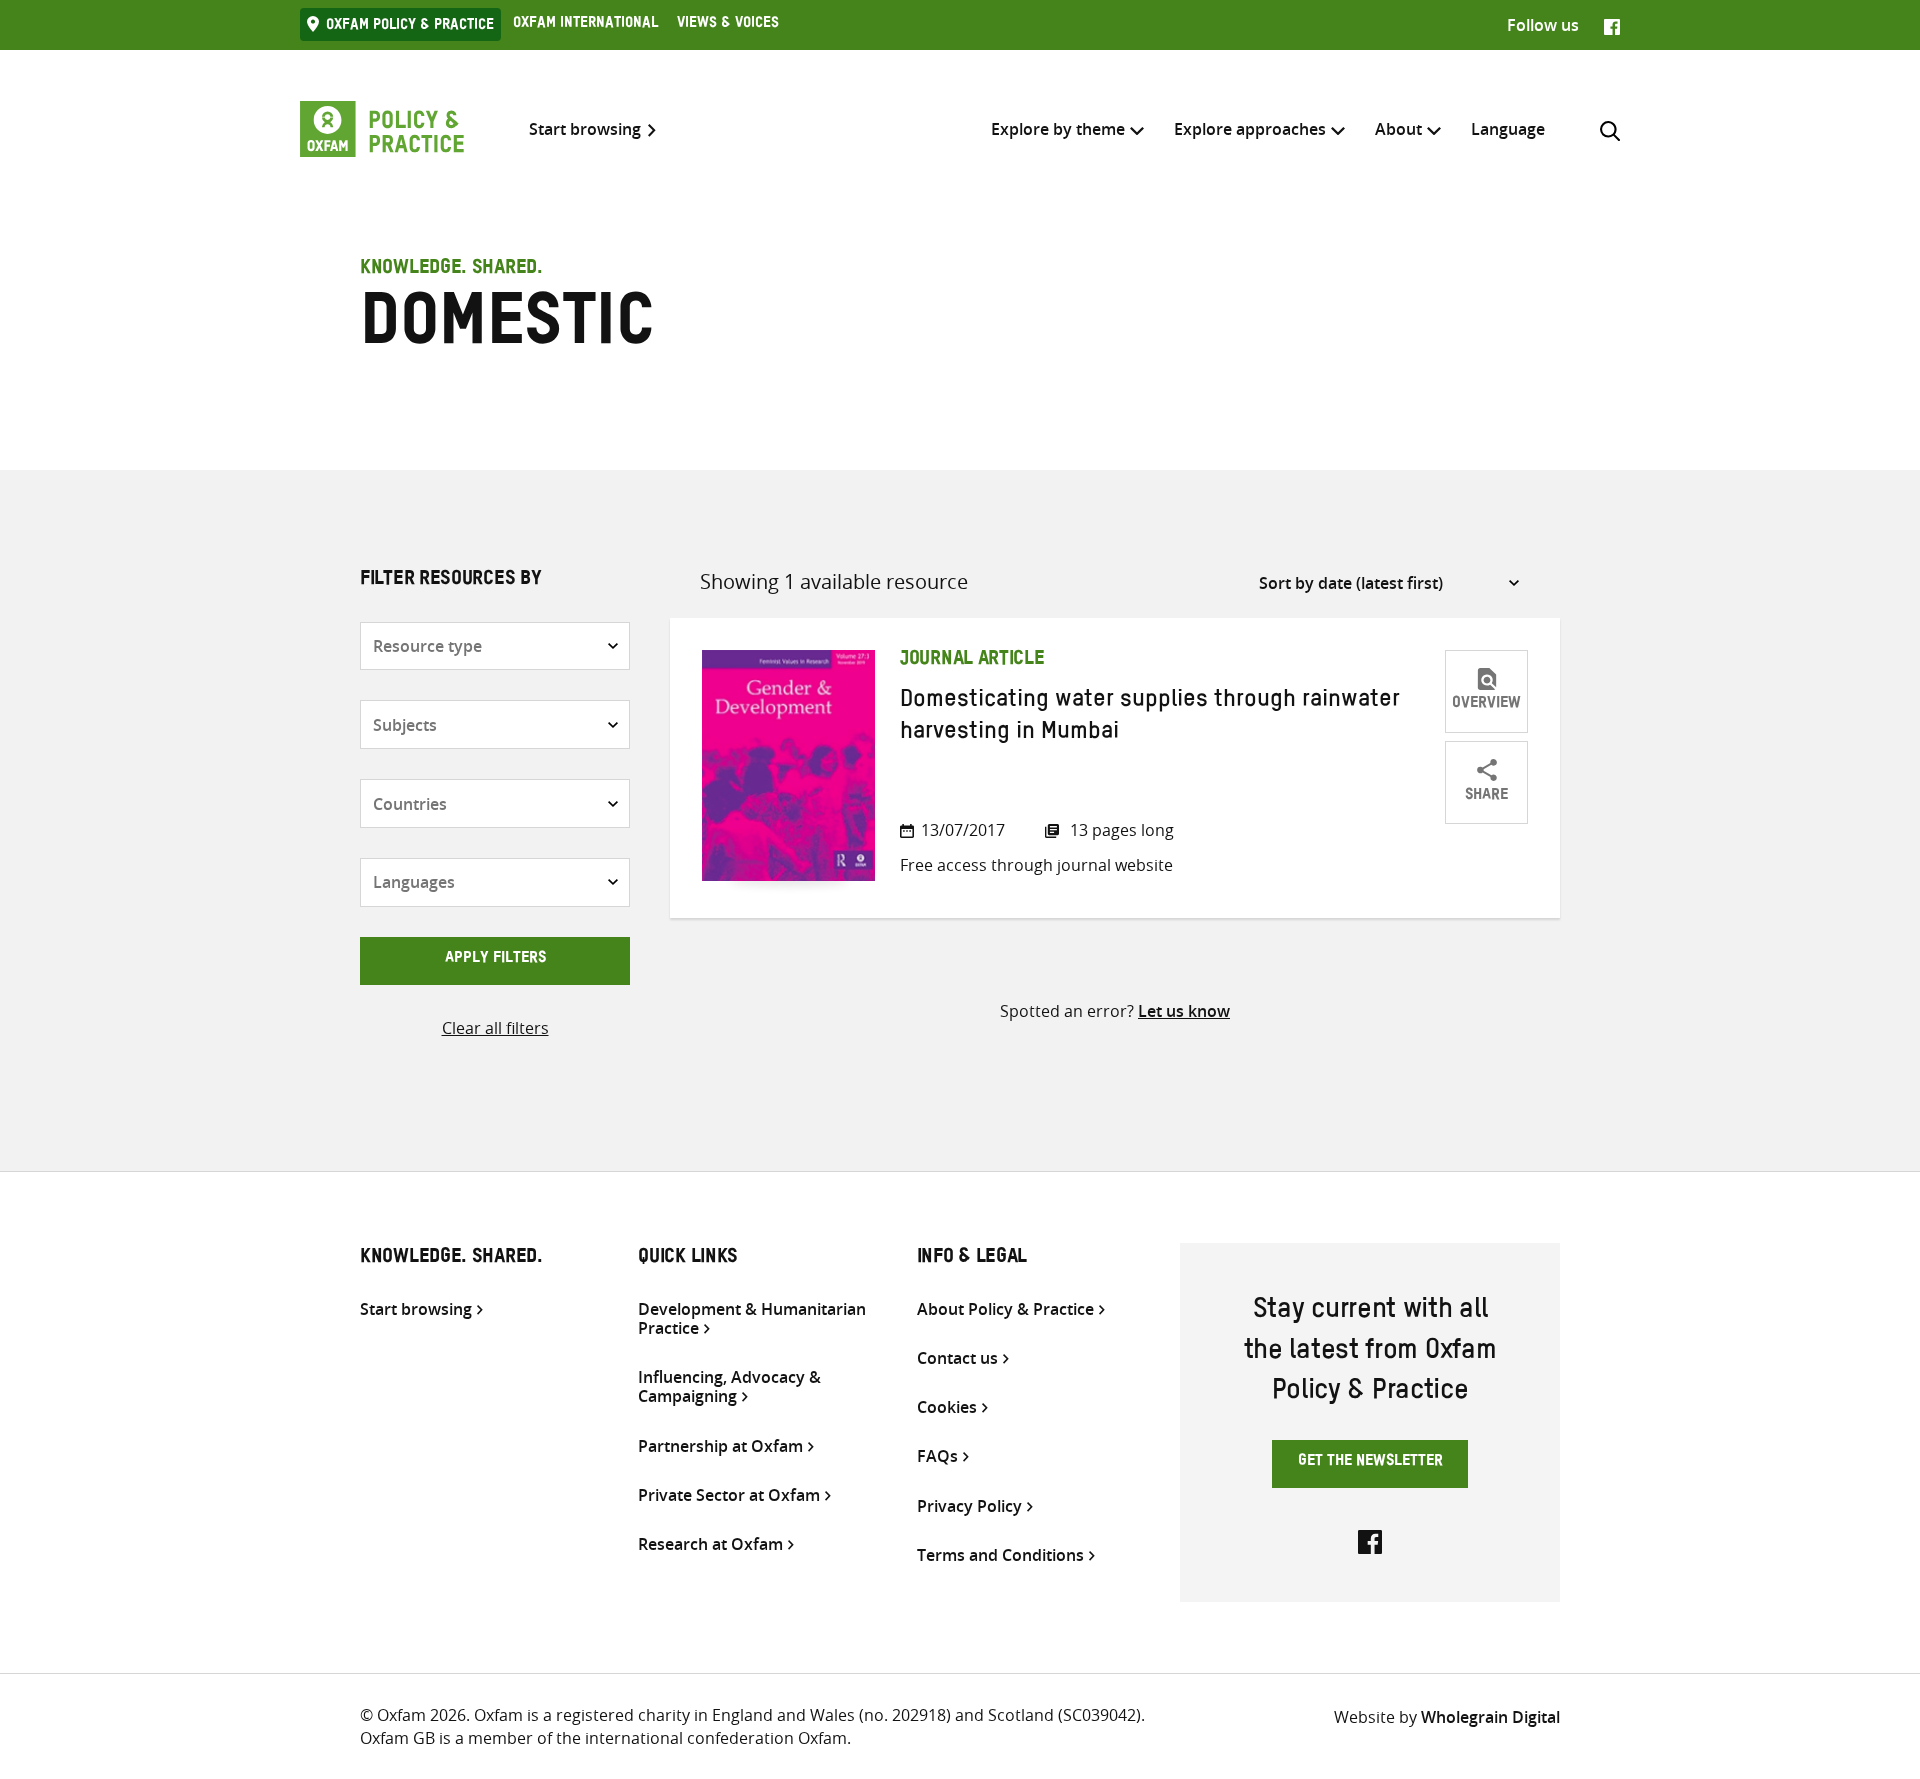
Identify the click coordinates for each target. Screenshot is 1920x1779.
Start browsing (585, 129)
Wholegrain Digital (1490, 1717)
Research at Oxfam (710, 1544)
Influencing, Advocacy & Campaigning (729, 1387)
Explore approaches (1250, 129)
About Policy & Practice (1005, 1309)
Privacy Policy (969, 1506)
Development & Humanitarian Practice (752, 1319)
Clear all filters (495, 1028)
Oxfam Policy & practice (410, 27)
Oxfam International (585, 25)
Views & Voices (728, 25)
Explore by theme (1058, 129)
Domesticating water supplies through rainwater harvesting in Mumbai (1150, 719)
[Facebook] (1612, 25)
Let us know (1184, 1011)
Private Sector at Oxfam (729, 1495)
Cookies (947, 1407)
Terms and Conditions (1000, 1555)
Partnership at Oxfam (720, 1446)
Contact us (957, 1358)
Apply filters (495, 960)
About (1398, 129)
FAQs (937, 1456)
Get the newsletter (1370, 1463)
